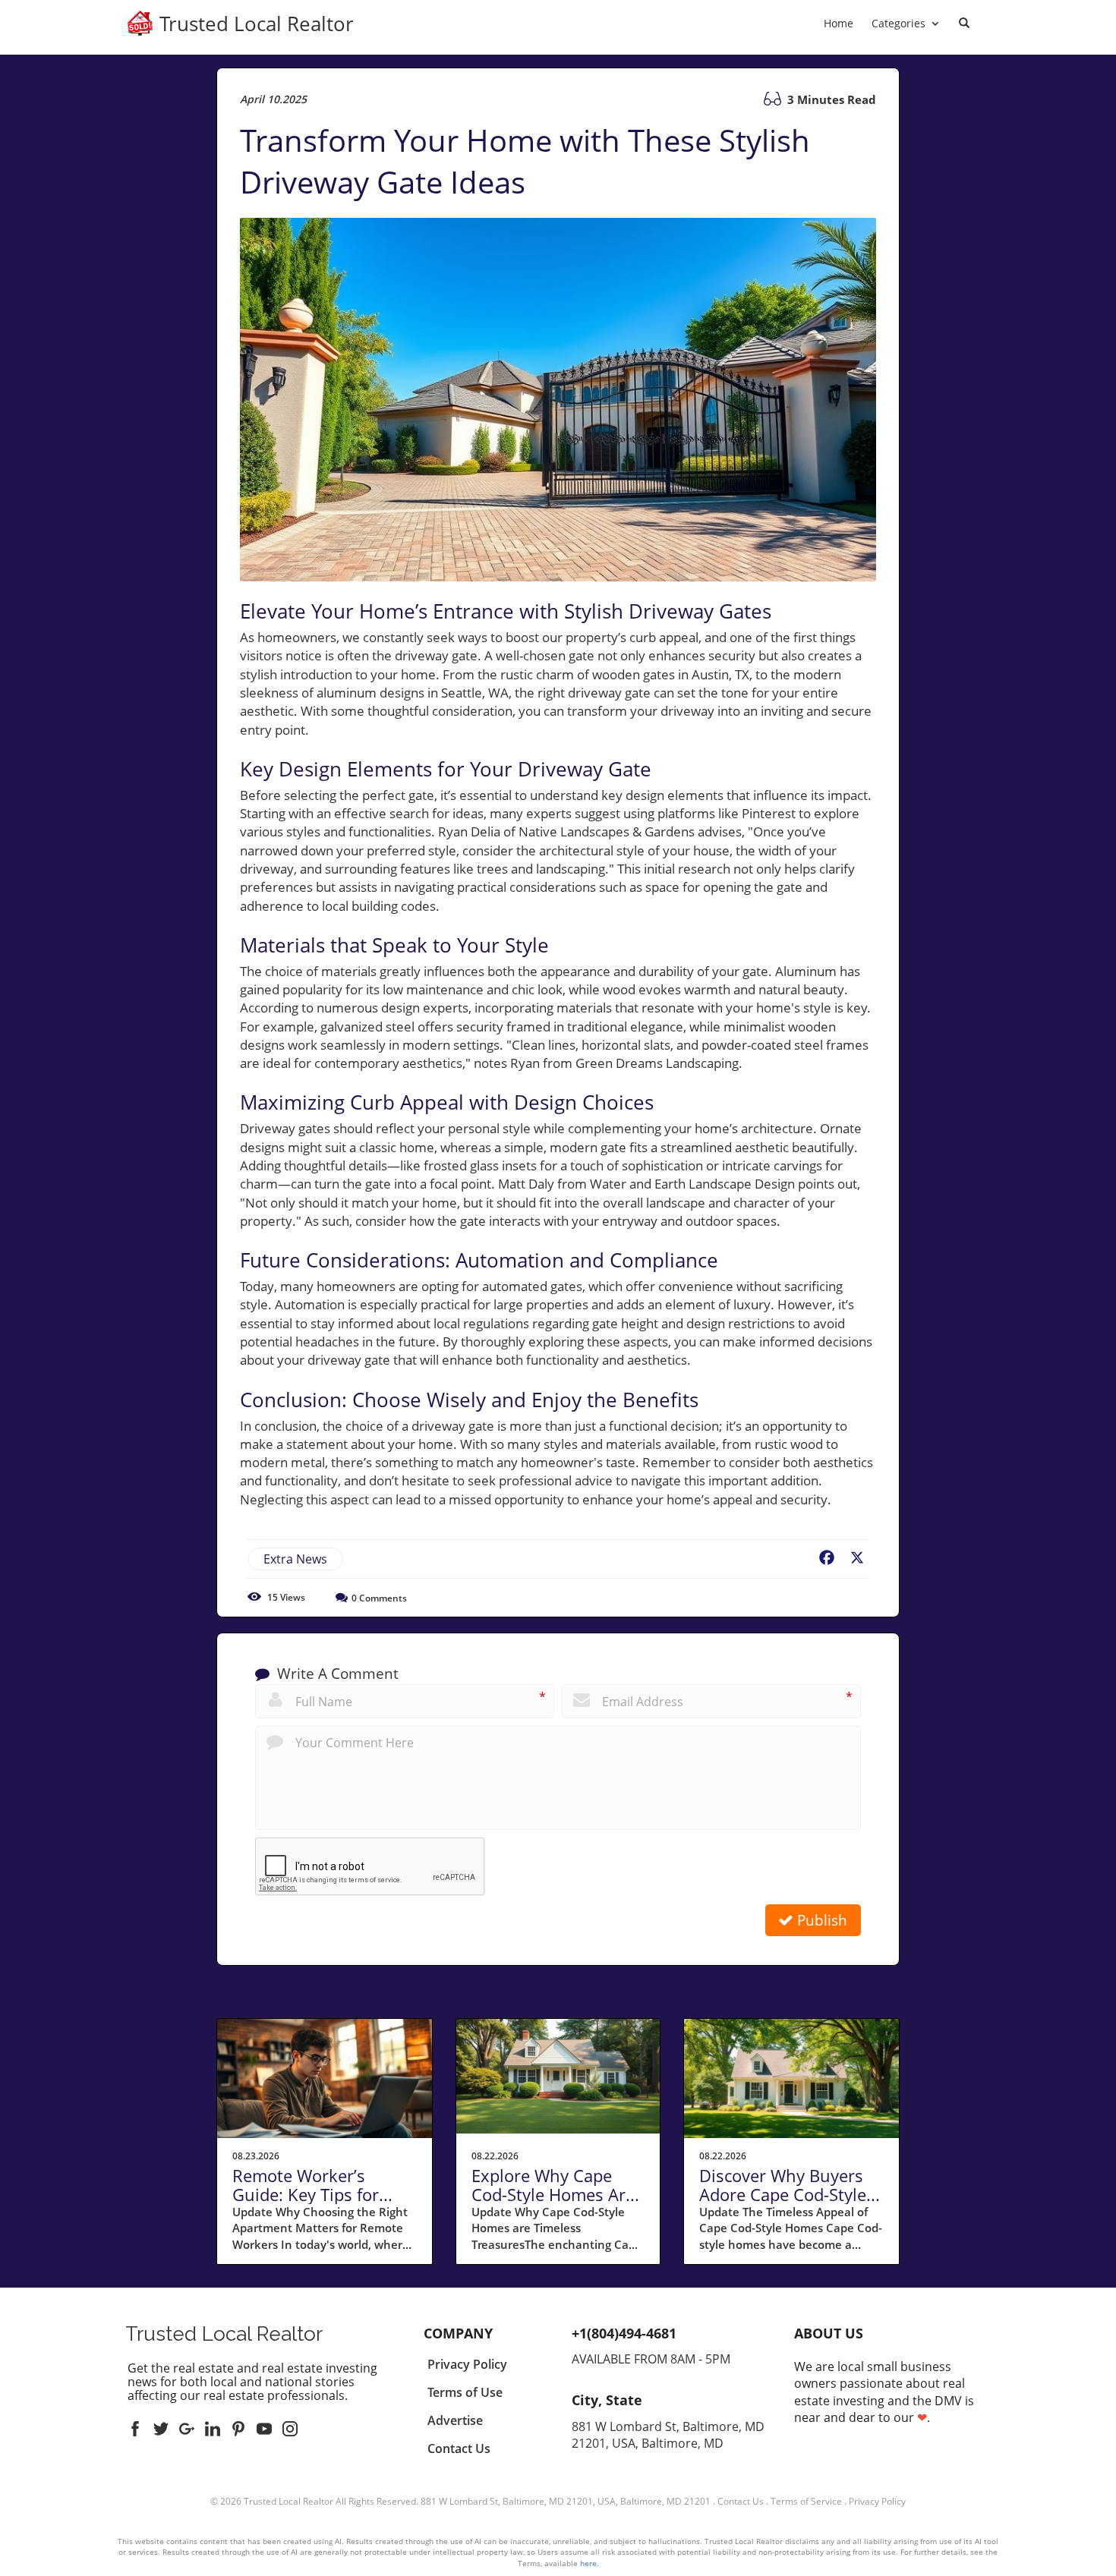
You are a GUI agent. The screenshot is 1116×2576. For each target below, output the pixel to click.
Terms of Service (806, 2501)
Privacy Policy (877, 2501)
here (588, 2563)
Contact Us (741, 2501)
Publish (820, 1920)
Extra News (295, 1559)
